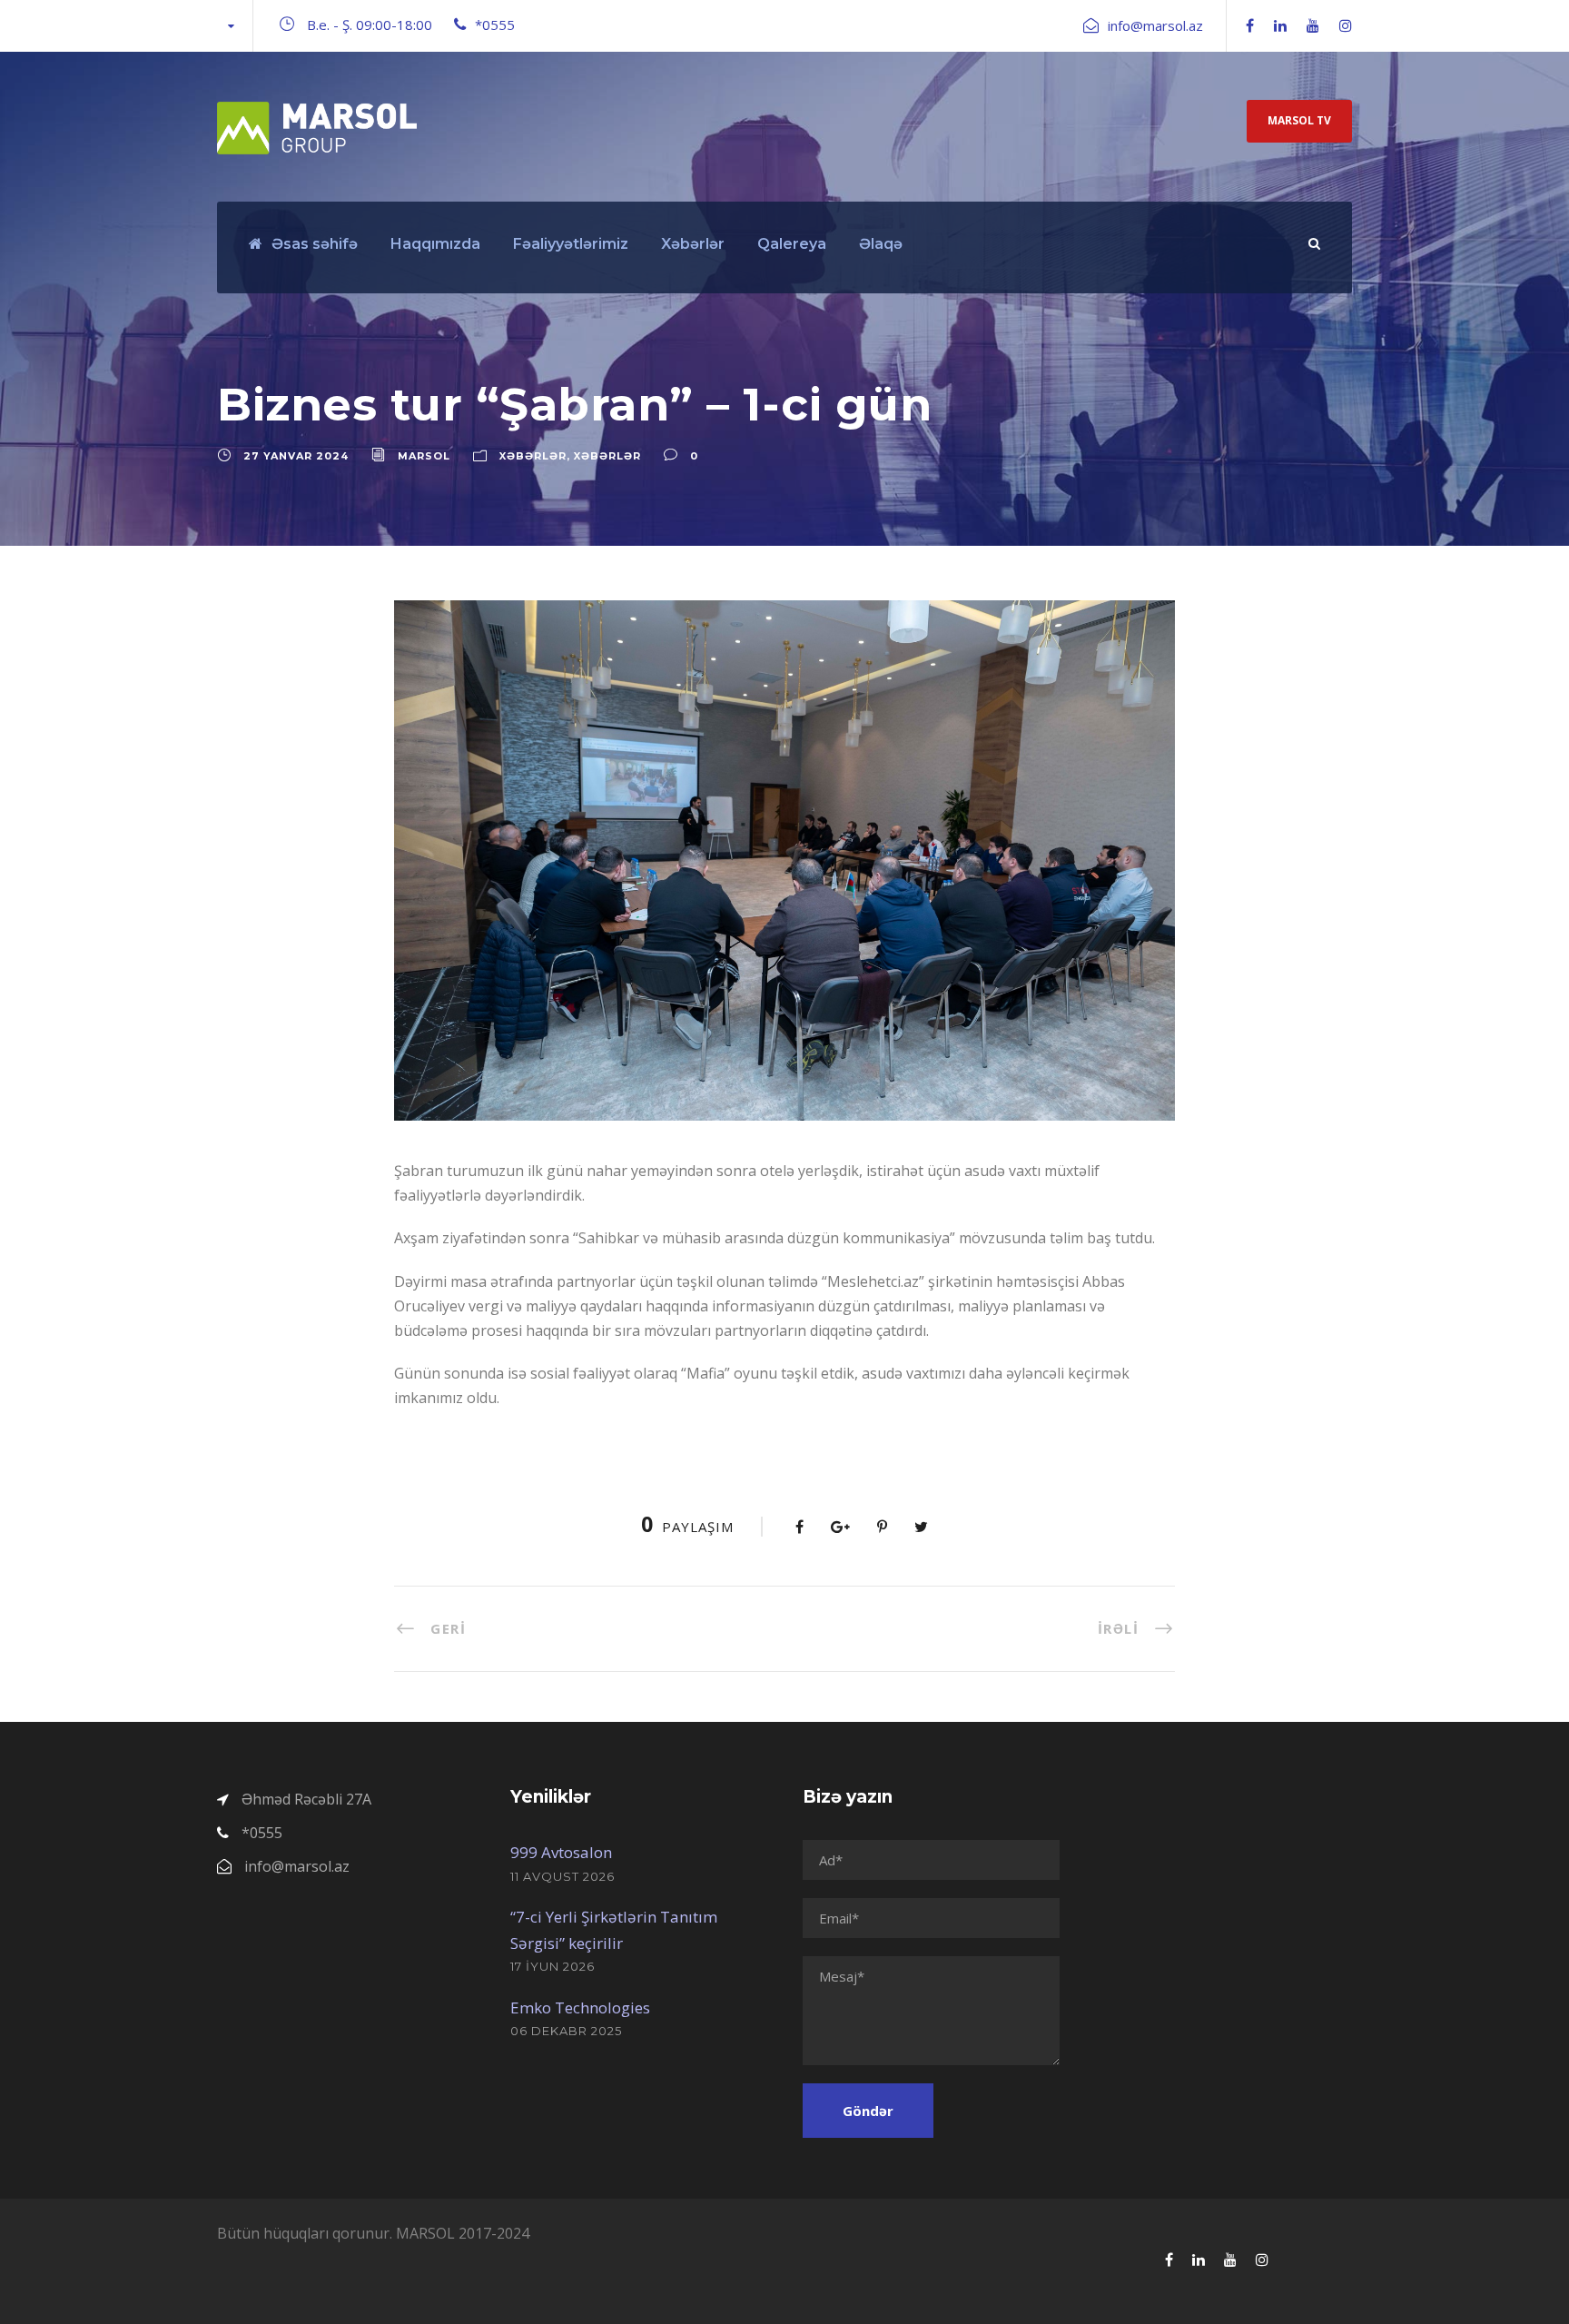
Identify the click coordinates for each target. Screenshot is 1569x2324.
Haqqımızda (435, 244)
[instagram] (1346, 25)
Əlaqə (881, 244)
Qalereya (792, 244)
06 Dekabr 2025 (566, 2031)
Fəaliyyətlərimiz (571, 244)
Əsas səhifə (315, 244)
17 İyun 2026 (553, 1966)
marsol (424, 456)
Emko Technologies (580, 2008)
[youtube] (1313, 25)
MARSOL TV (1299, 120)
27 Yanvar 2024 (296, 456)
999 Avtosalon (561, 1852)
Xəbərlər (693, 244)
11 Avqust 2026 (562, 1876)
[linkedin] (1280, 25)
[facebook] (1250, 25)
